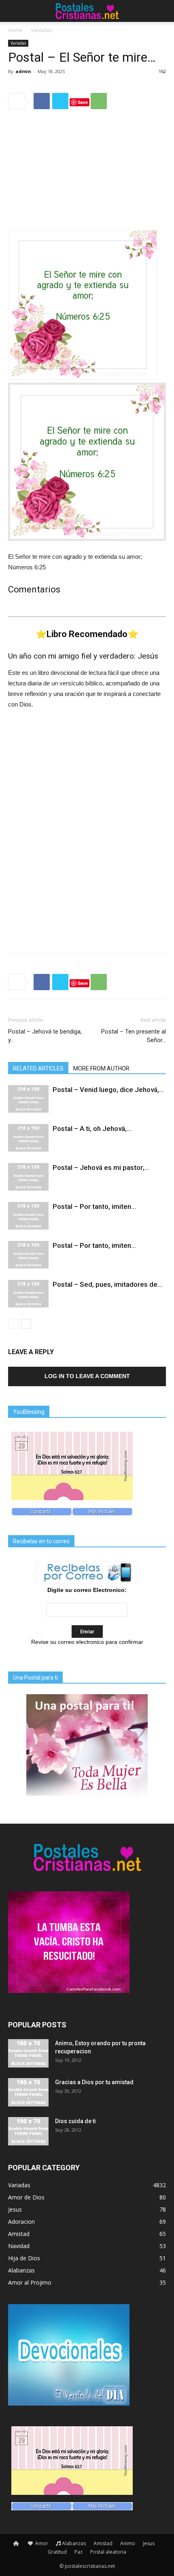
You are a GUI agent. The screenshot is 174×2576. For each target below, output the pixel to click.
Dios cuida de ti (75, 2121)
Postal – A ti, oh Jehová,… (92, 1129)
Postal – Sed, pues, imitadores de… (107, 1284)
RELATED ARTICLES (38, 1068)
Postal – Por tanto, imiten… (94, 1206)
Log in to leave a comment (87, 1376)
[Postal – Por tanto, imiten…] (28, 1216)
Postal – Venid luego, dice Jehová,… (108, 1090)
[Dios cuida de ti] (28, 2131)
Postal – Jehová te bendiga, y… (45, 1036)
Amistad (103, 2543)
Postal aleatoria (108, 2552)
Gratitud (57, 2552)
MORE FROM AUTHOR (101, 1068)
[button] (163, 11)
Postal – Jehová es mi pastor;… (101, 1167)
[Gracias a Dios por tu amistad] (28, 2092)
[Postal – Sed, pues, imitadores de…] (28, 1294)
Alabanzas (74, 2543)
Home (15, 30)
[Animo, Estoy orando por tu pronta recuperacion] (28, 2053)
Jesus (149, 2543)
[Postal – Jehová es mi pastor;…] (28, 1177)
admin (23, 71)
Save (83, 102)
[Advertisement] (87, 171)
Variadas (41, 30)
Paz (79, 2552)
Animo (128, 2543)
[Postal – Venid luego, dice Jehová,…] (28, 1099)
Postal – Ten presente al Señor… (134, 1036)
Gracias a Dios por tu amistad (94, 2082)
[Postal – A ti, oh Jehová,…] (28, 1138)
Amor (41, 2543)
